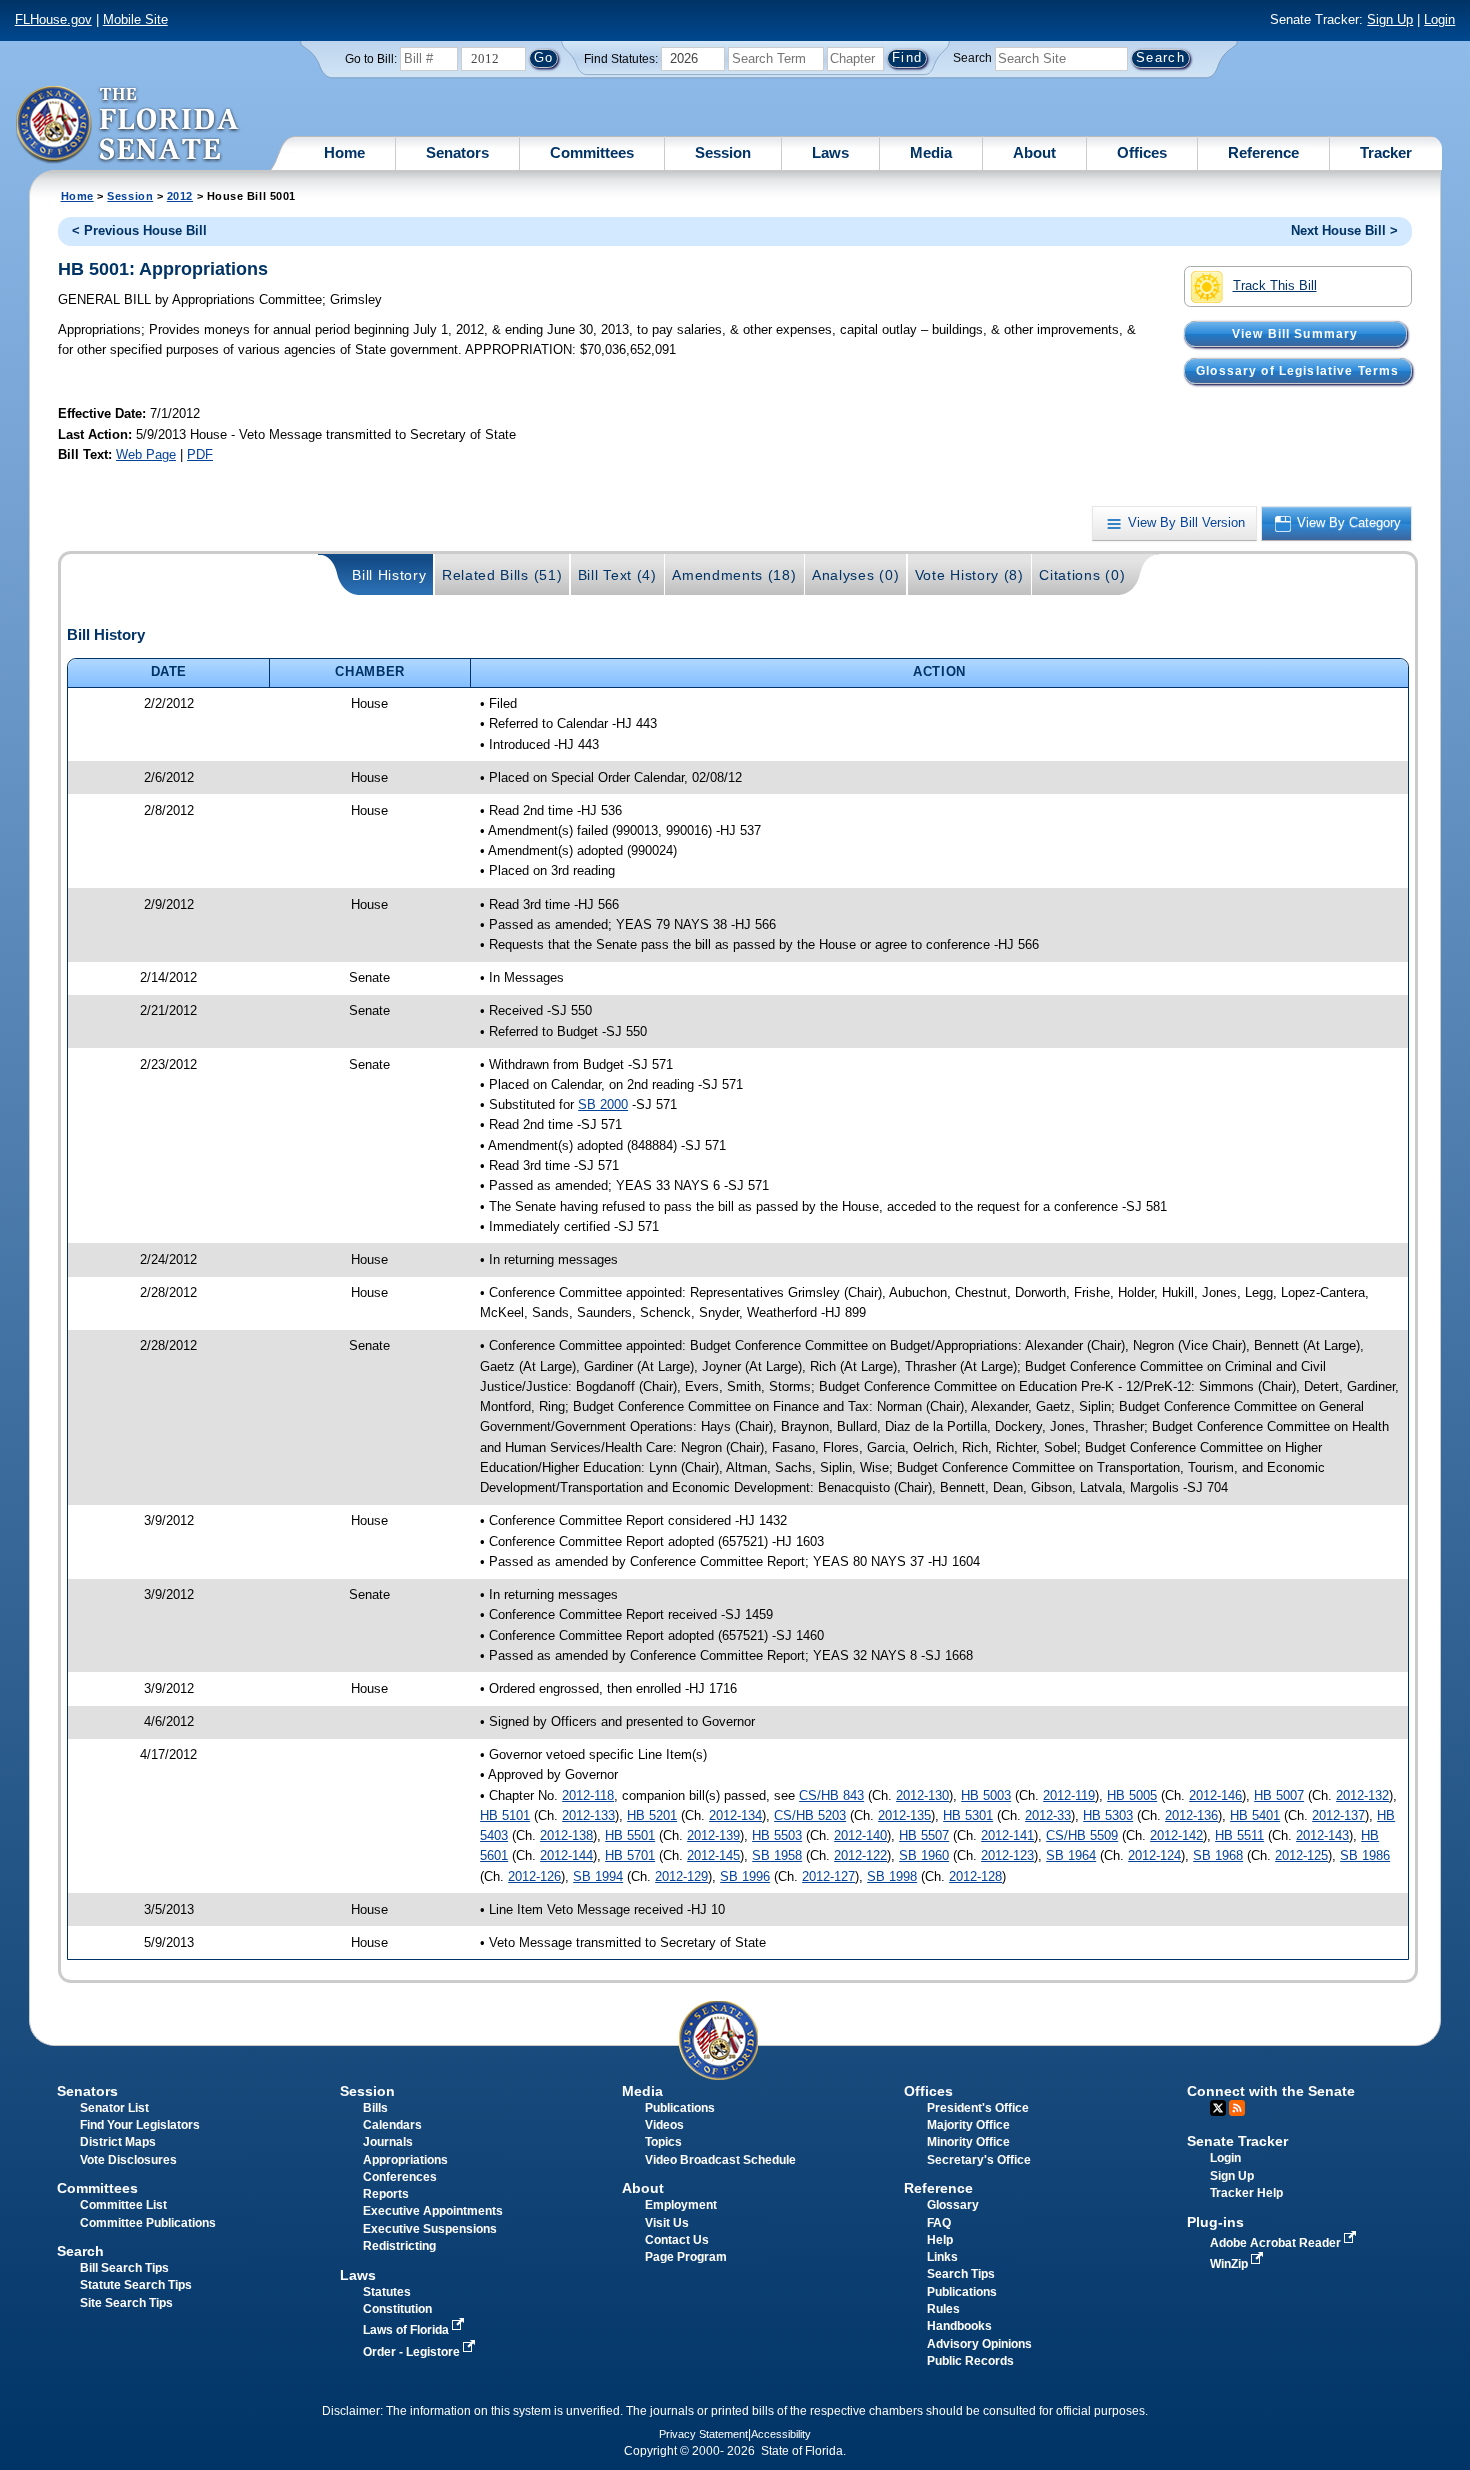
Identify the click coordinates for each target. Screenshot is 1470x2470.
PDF (200, 454)
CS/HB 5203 (810, 1815)
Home (344, 152)
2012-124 (1154, 1855)
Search (972, 58)
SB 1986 (1365, 1855)
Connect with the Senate (1271, 2091)
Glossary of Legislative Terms (1297, 371)
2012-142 (1176, 1835)
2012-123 (1007, 1855)
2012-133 (588, 1815)
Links (942, 2257)
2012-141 (1007, 1835)
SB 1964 (1071, 1855)
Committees (592, 152)
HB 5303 (1108, 1815)
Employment (681, 2205)
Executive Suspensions (430, 2229)
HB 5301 (968, 1815)
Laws (830, 152)
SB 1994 (598, 1876)
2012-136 (1191, 1815)
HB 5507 (924, 1835)
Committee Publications (148, 2223)
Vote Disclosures (128, 2160)
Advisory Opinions (979, 2344)
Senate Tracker (1237, 2141)
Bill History (389, 575)
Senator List (114, 2108)
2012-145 (713, 1855)
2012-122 (860, 1855)
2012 (180, 196)
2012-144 (566, 1855)
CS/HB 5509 (1082, 1835)
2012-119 (1069, 1795)
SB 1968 (1218, 1855)
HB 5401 (1255, 1815)
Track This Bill (1275, 285)
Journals (388, 2142)
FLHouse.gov (53, 19)
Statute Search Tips (136, 2285)
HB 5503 (777, 1835)
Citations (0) (1082, 575)
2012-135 (904, 1815)
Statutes (387, 2292)
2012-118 (588, 1795)
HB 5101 (505, 1815)
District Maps (118, 2142)
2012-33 (1048, 1815)
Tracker (1386, 152)
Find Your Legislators (140, 2125)
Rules (943, 2309)
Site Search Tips (126, 2303)
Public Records (970, 2361)
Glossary (953, 2205)
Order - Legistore (413, 2352)
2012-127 (828, 1876)
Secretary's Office (979, 2160)
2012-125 (1301, 1855)
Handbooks (959, 2326)
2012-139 (713, 1835)
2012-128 (975, 1876)
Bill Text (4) (617, 575)
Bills (375, 2108)
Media (931, 152)
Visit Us (667, 2223)
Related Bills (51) (502, 575)
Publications (680, 2108)
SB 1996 (745, 1876)
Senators (457, 152)
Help (940, 2240)
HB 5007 (1279, 1795)
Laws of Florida (407, 2330)
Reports (386, 2194)
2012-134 (735, 1815)
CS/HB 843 (831, 1795)
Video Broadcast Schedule (720, 2160)
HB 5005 (1132, 1795)
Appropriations (405, 2160)
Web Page (146, 454)
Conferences (400, 2177)
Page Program (686, 2257)
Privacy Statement (703, 2434)
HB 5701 (630, 1855)
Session (723, 152)
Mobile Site (135, 19)
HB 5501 (630, 1835)
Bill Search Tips (124, 2268)
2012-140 (860, 1835)
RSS (1237, 2108)
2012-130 (922, 1795)
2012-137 (1338, 1815)
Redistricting (399, 2246)
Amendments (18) (734, 575)
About (1034, 152)
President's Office (978, 2108)
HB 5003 (986, 1795)
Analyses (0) (855, 575)
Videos (664, 2125)
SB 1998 (892, 1876)
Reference (1263, 152)
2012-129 (681, 1876)
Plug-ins (1215, 2222)
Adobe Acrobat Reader (1277, 2243)
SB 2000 (603, 1104)
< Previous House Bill (139, 230)
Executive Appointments (433, 2211)
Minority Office (968, 2142)
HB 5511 (1239, 1835)
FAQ (939, 2223)
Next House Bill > (1344, 230)
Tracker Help (1246, 2193)
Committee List (123, 2205)
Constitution (397, 2309)
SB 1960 (924, 1855)
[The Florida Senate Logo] (128, 125)
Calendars (392, 2125)
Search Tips (961, 2274)
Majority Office (968, 2125)
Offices (1142, 152)
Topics (663, 2142)
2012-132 (1362, 1795)
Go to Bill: (371, 59)
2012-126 (534, 1876)
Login (1439, 19)
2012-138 (566, 1835)
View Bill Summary (1295, 334)
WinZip (1230, 2264)
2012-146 (1215, 1795)
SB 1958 (777, 1855)
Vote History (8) (969, 575)
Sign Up (1390, 19)
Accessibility (781, 2434)
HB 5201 (652, 1815)
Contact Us (677, 2240)
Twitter (1218, 2108)
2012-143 (1322, 1835)
